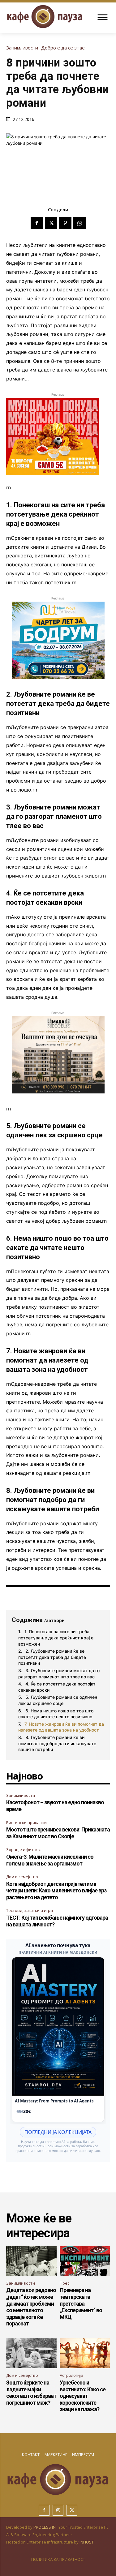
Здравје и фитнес (23, 1849)
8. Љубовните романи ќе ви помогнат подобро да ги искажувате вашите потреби (57, 1743)
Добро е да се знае (63, 48)
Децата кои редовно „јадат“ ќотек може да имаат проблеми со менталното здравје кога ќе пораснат (31, 2307)
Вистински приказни (26, 1823)
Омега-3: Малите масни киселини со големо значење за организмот (50, 1860)
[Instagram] (58, 2510)
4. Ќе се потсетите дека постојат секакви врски (57, 1687)
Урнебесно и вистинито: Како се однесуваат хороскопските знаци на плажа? (83, 2396)
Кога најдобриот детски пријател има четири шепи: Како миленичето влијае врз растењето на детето (56, 1891)
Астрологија (71, 2375)
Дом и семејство (22, 1877)
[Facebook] (37, 223)
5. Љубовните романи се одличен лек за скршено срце (58, 1700)
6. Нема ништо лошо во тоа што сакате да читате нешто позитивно (56, 1714)
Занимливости (22, 48)
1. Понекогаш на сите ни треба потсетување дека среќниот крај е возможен (56, 1638)
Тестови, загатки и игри (30, 1910)
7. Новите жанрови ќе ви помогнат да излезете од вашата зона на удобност (61, 1727)
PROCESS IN (45, 2527)
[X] (51, 223)
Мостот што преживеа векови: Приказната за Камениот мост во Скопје (58, 1833)
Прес (64, 2283)
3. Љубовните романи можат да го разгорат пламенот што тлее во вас (59, 1674)
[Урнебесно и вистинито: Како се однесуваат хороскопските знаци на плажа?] (85, 2353)
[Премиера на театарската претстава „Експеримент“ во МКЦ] (85, 2261)
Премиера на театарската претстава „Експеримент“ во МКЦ (81, 2303)
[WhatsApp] (79, 223)
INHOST (87, 2542)
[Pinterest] (65, 223)
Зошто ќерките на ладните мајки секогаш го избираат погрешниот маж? (31, 2393)
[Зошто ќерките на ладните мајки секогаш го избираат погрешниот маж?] (31, 2353)
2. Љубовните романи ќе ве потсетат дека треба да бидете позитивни (52, 1657)
